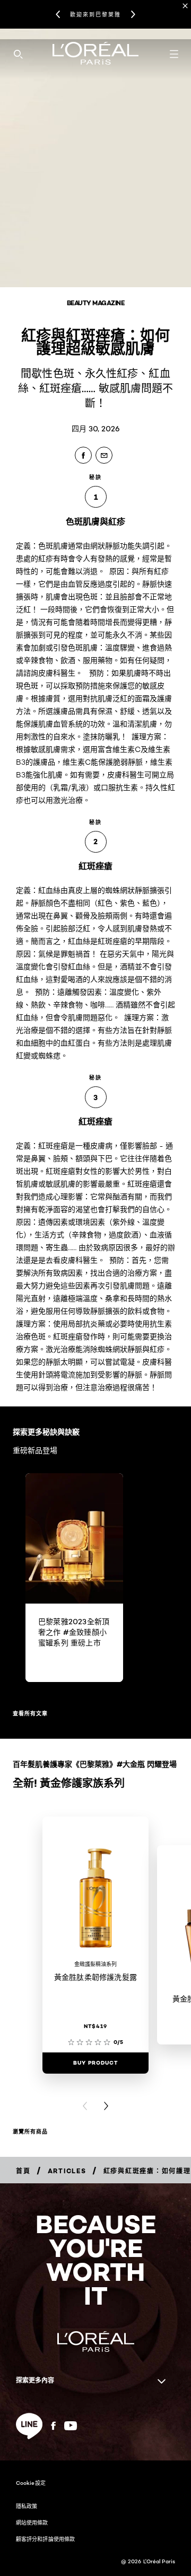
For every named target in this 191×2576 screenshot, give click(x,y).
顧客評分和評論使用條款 (45, 2539)
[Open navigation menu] (174, 54)
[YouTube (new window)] (71, 2426)
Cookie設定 (31, 2483)
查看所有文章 (30, 1714)
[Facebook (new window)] (53, 2426)
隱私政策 (27, 2506)
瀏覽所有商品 (30, 2132)
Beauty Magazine (96, 303)
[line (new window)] (29, 2426)
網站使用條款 (32, 2522)
